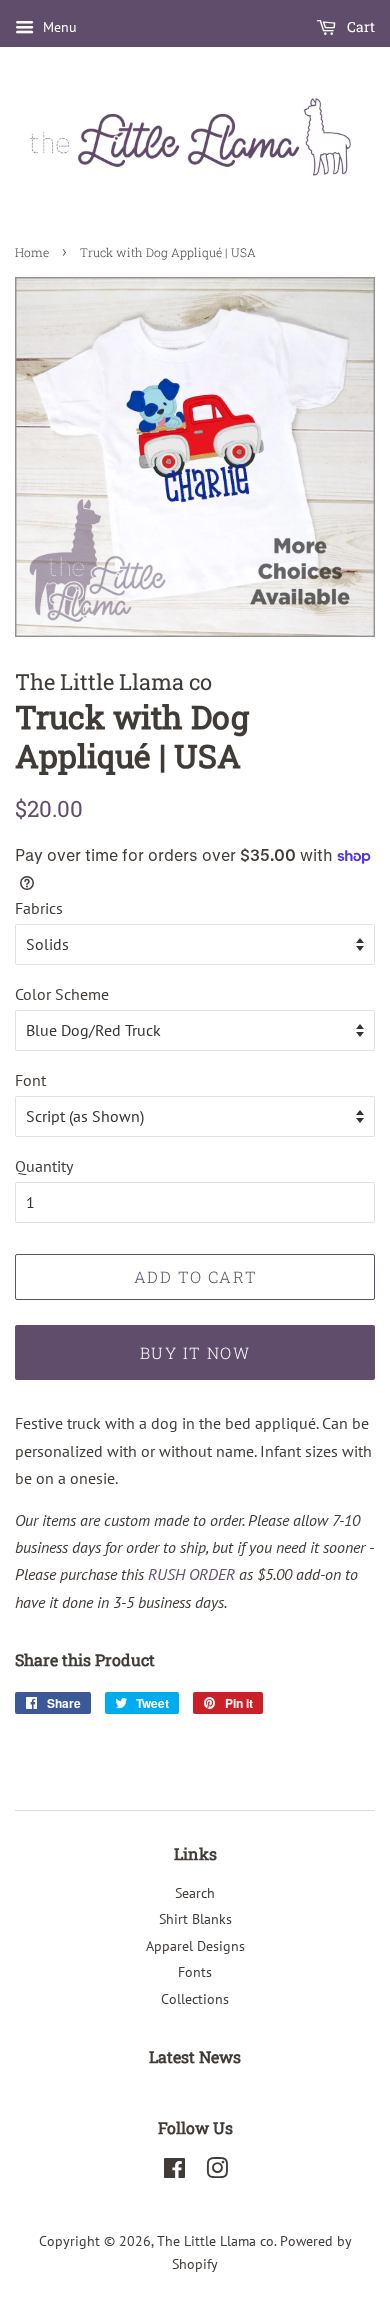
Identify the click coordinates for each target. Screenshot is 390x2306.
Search (195, 1893)
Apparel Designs (195, 1946)
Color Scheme (62, 994)
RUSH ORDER (191, 1574)
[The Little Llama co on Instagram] (217, 2172)
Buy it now (195, 1352)
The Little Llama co (215, 2241)
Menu (58, 27)
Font (30, 1080)
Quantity (44, 1166)
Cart (359, 26)
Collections (195, 1999)
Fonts (195, 1972)
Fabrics (39, 908)
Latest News (195, 2056)
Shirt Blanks (195, 1919)
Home (32, 252)
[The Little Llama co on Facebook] (174, 2172)
